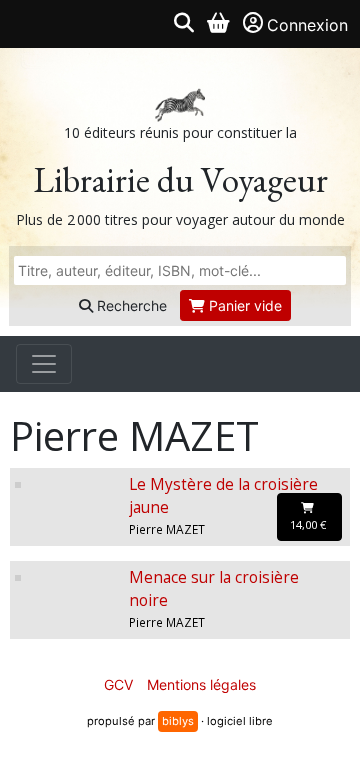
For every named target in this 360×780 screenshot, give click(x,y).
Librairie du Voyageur (180, 179)
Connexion (307, 25)
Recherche (130, 305)
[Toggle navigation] (44, 364)
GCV (118, 684)
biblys (178, 721)
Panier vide (243, 305)
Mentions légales (201, 684)
